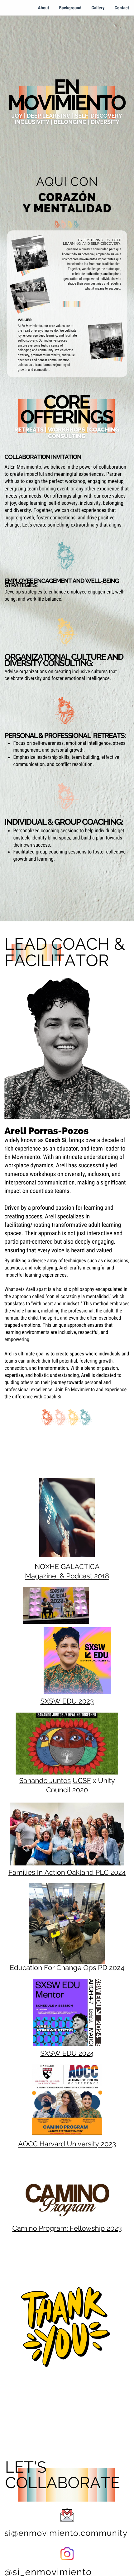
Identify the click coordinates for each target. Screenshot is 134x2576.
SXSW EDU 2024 (67, 2054)
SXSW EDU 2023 (67, 1701)
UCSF (82, 1781)
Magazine (41, 1576)
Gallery (98, 8)
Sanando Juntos (45, 1781)
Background (70, 8)
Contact (122, 8)
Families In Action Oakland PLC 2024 (67, 1873)
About (44, 8)
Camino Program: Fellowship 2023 (67, 2229)
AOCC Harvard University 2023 (67, 2144)
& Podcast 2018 (84, 1576)
